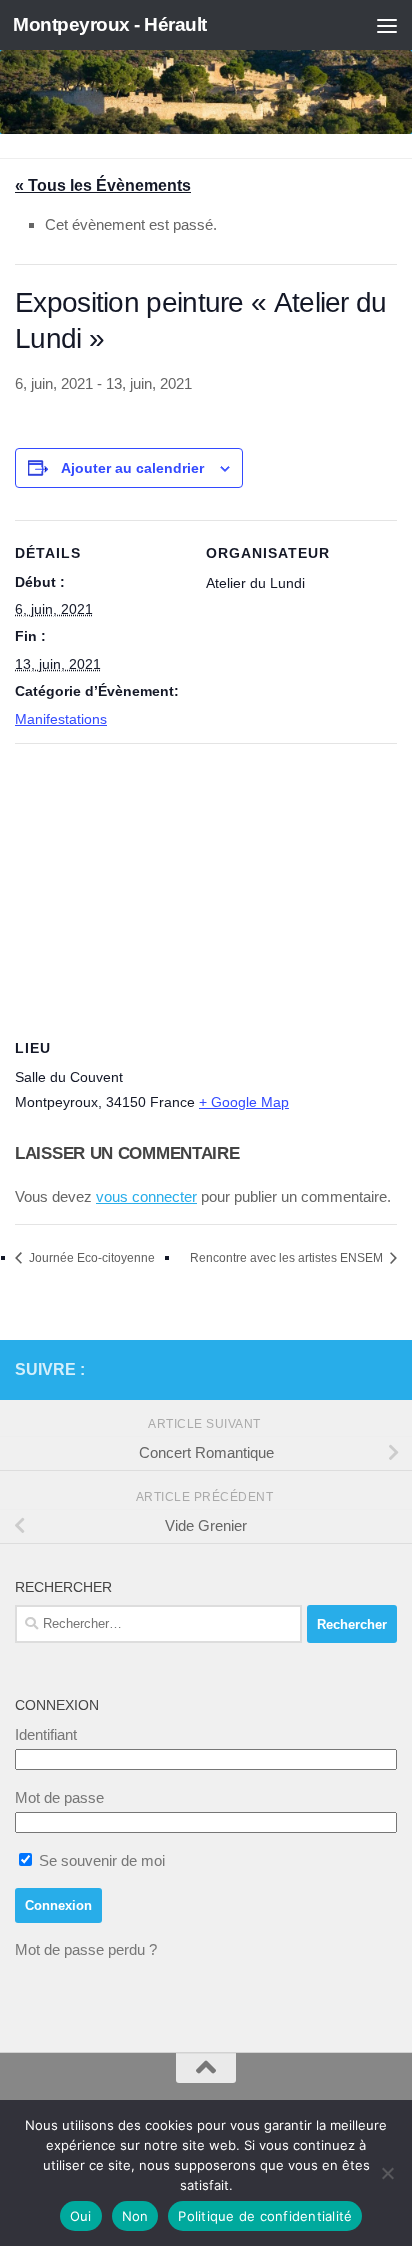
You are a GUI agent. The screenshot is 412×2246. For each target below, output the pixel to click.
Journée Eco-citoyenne (90, 1258)
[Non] (387, 2173)
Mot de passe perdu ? (86, 1949)
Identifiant (46, 1734)
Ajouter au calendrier (132, 468)
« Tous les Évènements (103, 185)
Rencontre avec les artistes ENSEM (288, 1258)
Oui (81, 2216)
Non (135, 2216)
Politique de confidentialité (265, 2216)
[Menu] (387, 25)
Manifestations (61, 719)
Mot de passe (59, 1797)
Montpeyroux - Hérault (110, 24)
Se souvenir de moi (100, 1860)
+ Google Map (244, 1102)
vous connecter (146, 1196)
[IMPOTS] (353, 1370)
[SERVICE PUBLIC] (385, 1369)
